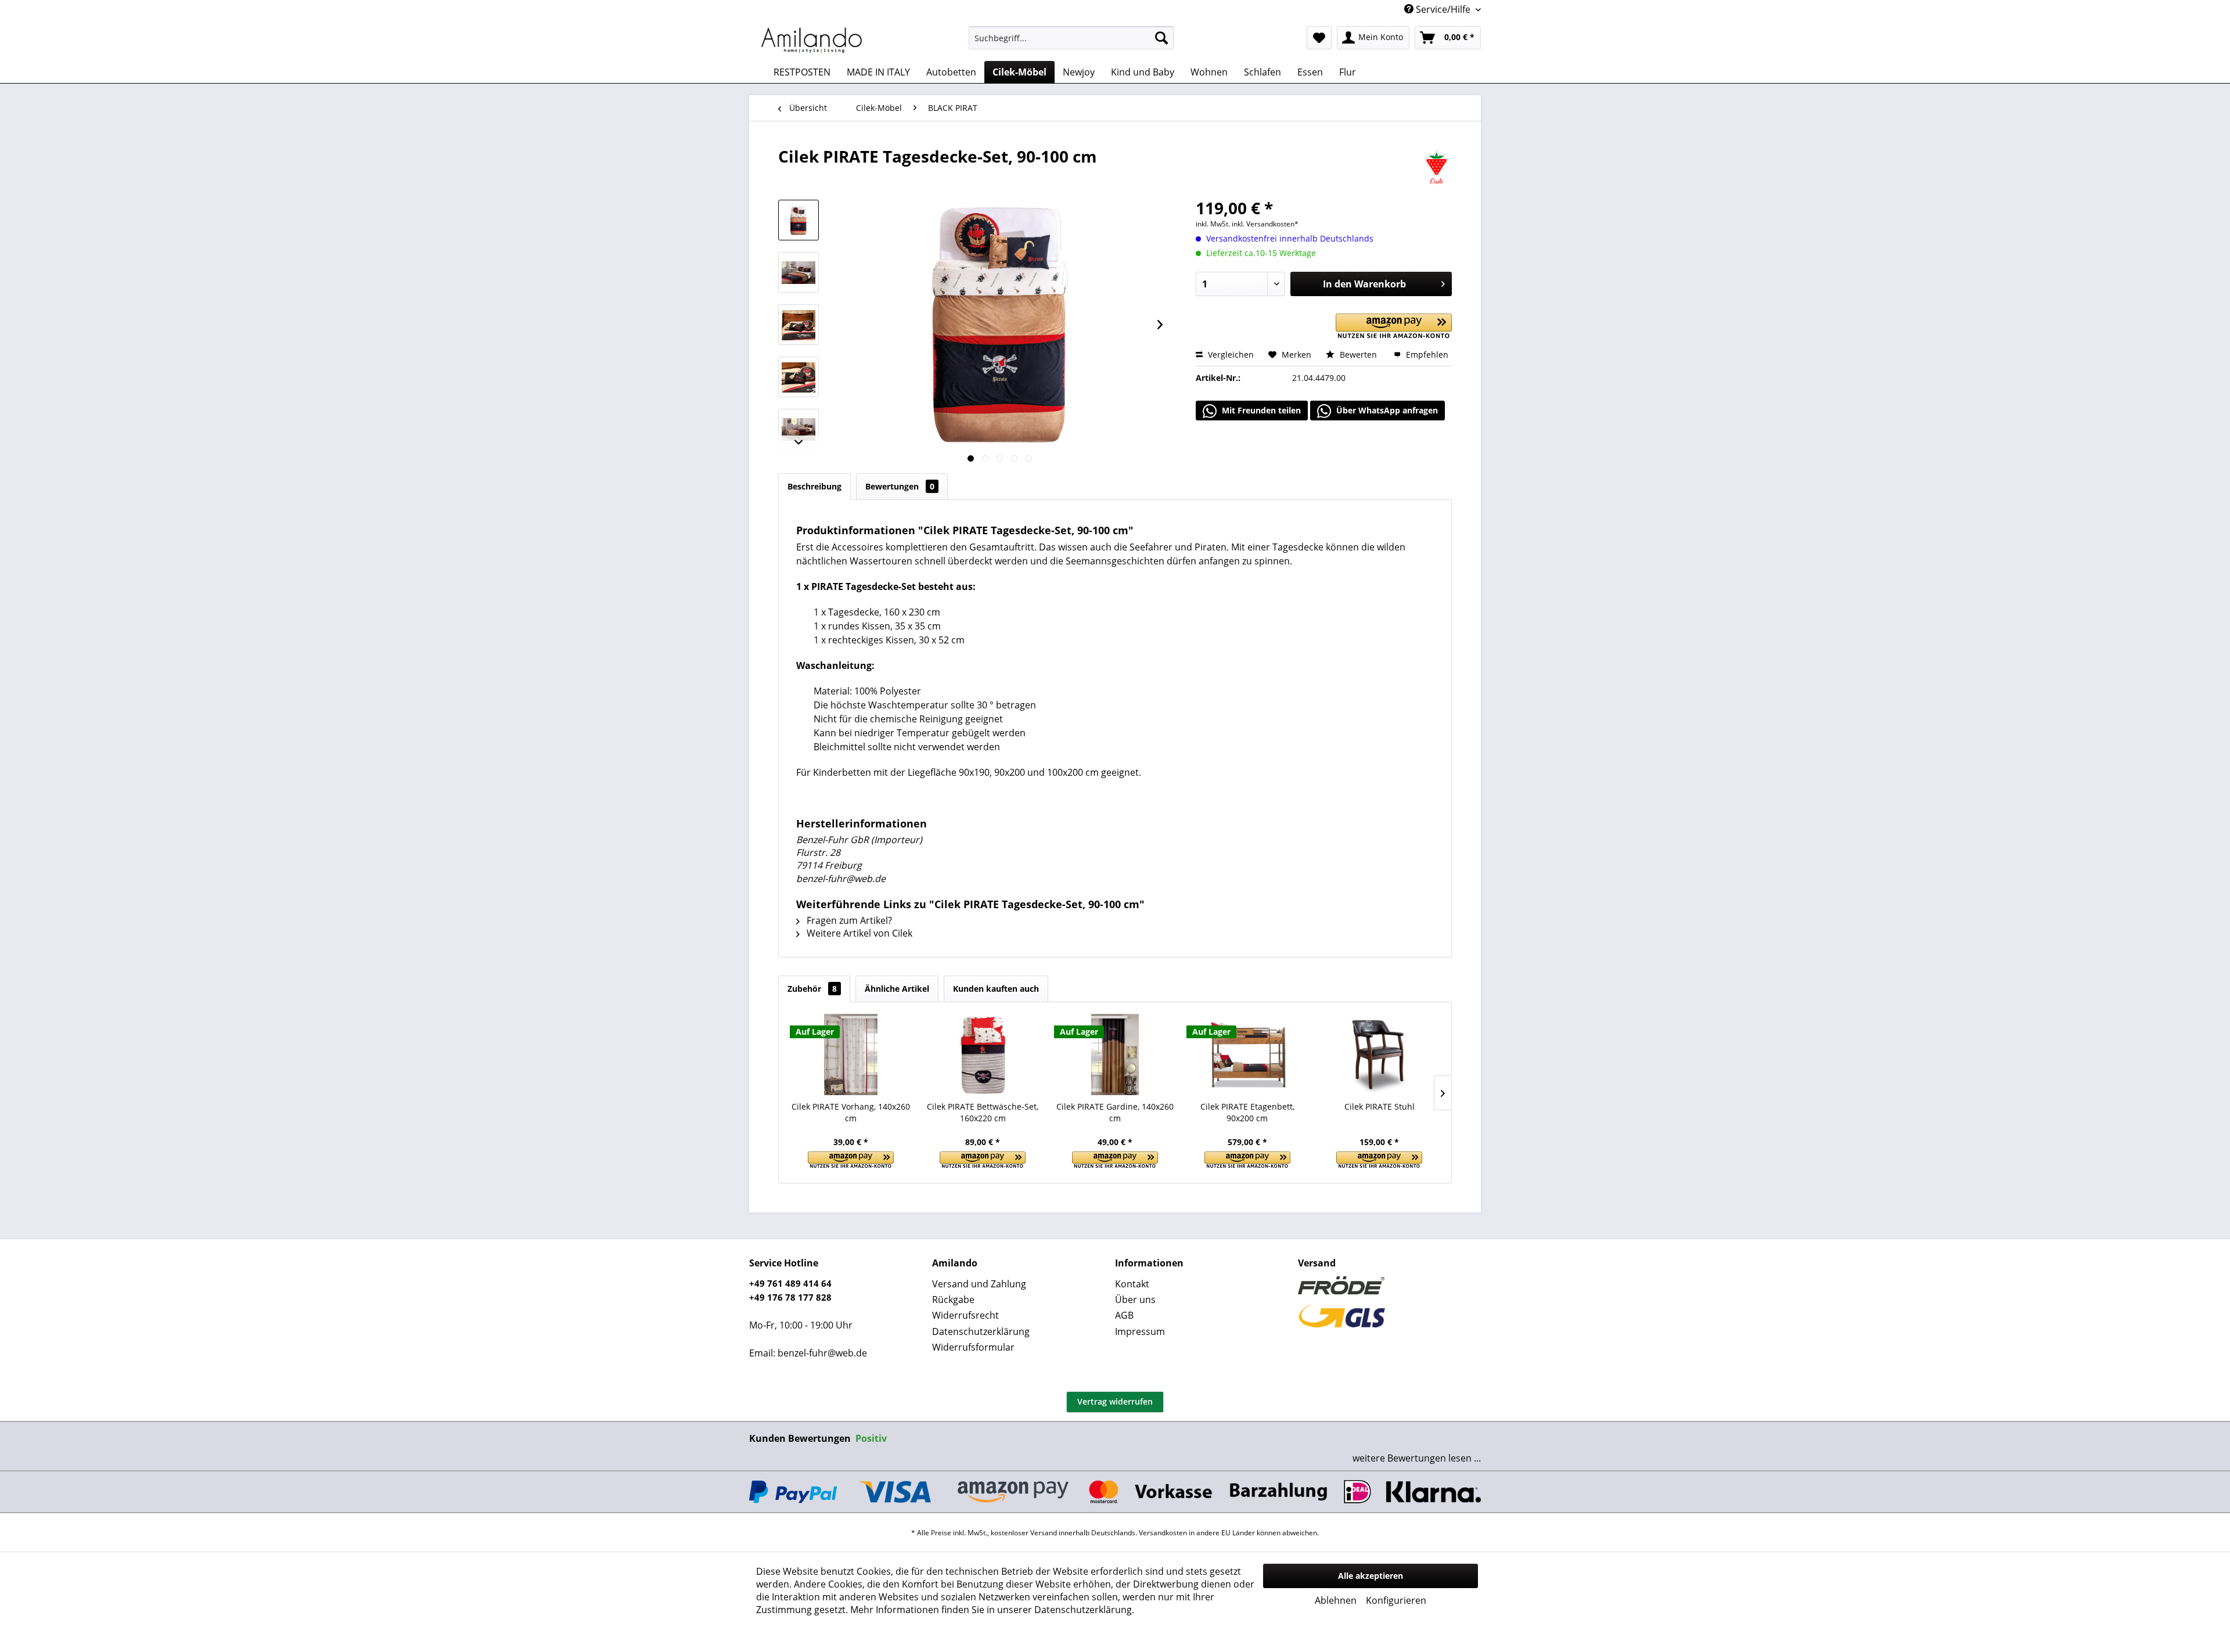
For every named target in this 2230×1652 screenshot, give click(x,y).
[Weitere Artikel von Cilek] (1436, 168)
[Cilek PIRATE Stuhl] (1379, 1054)
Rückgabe (953, 1300)
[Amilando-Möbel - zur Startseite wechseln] (812, 41)
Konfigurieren (1396, 1600)
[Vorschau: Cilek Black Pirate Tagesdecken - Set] (799, 272)
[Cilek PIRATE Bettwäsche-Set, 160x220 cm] (983, 1054)
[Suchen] (1161, 38)
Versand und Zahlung (979, 1284)
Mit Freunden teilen (1260, 410)
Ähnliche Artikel (897, 989)
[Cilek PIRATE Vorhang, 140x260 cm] (851, 1054)
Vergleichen (1230, 354)
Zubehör (812, 989)
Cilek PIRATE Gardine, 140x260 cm (1115, 1112)
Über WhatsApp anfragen (1386, 410)
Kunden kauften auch (996, 989)
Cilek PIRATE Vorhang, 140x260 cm (851, 1112)
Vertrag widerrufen (1115, 1401)
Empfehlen (1426, 354)
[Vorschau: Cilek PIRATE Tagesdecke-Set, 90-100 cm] (799, 220)
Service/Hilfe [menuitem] (1443, 9)
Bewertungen (900, 486)
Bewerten (1358, 354)
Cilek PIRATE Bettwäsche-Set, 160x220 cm (983, 1112)
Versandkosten (1163, 1533)
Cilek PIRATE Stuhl (1380, 1106)
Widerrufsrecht (965, 1315)
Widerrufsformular (973, 1347)
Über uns (1135, 1300)
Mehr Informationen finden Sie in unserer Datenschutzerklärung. (992, 1610)
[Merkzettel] (1319, 38)
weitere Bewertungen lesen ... (1417, 1458)
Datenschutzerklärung (981, 1331)
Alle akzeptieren (1371, 1576)
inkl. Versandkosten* (1265, 224)
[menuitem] (1071, 38)
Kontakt (1132, 1284)
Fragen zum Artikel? (848, 920)
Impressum (1140, 1331)
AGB (1124, 1315)
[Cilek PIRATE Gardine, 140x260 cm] (1115, 1054)
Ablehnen (1336, 1600)
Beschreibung (814, 486)
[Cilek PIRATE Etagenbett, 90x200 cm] (1247, 1054)
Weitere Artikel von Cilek (858, 933)
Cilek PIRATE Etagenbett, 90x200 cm (1247, 1112)
